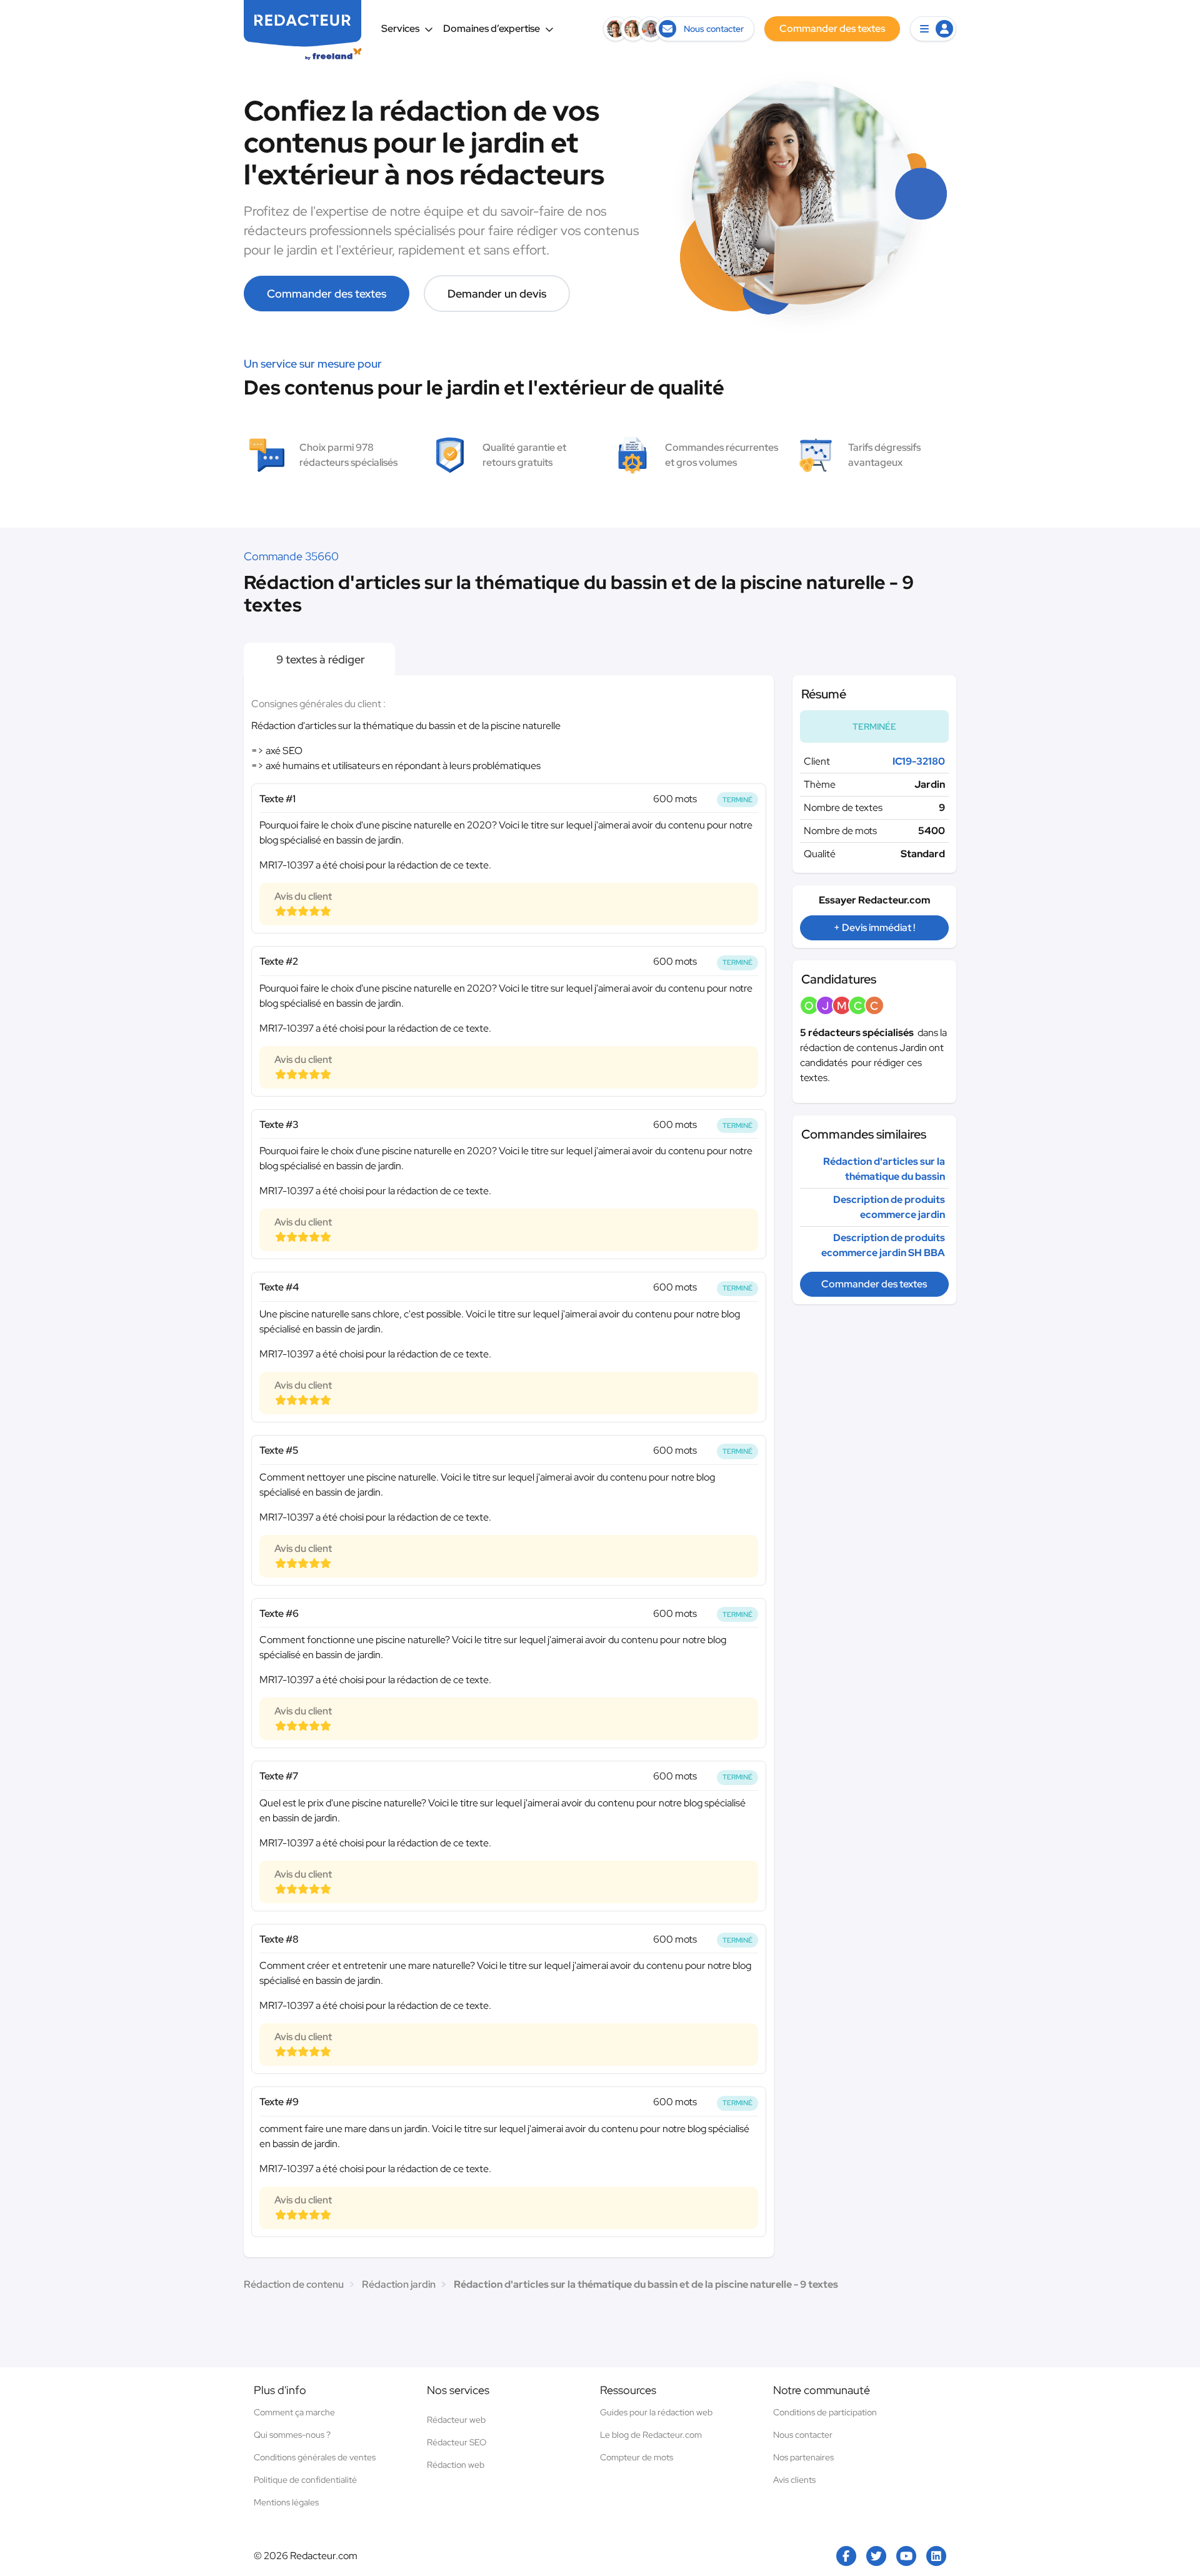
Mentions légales (286, 2502)
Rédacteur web (456, 2420)
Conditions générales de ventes (315, 2457)
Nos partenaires (803, 2457)
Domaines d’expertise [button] (492, 28)
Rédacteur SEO (457, 2442)
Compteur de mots (637, 2457)
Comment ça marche (294, 2412)
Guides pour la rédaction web (656, 2412)
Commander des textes (327, 294)
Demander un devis (497, 294)
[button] (933, 29)
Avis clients (794, 2480)
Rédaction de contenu (294, 2284)
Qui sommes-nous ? (292, 2435)
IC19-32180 (919, 761)
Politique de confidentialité (305, 2480)
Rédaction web (456, 2465)
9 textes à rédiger (319, 659)
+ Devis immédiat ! (874, 928)
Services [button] (400, 28)
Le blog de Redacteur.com (651, 2435)
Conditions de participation (825, 2412)
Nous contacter (803, 2435)
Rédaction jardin (399, 2284)
